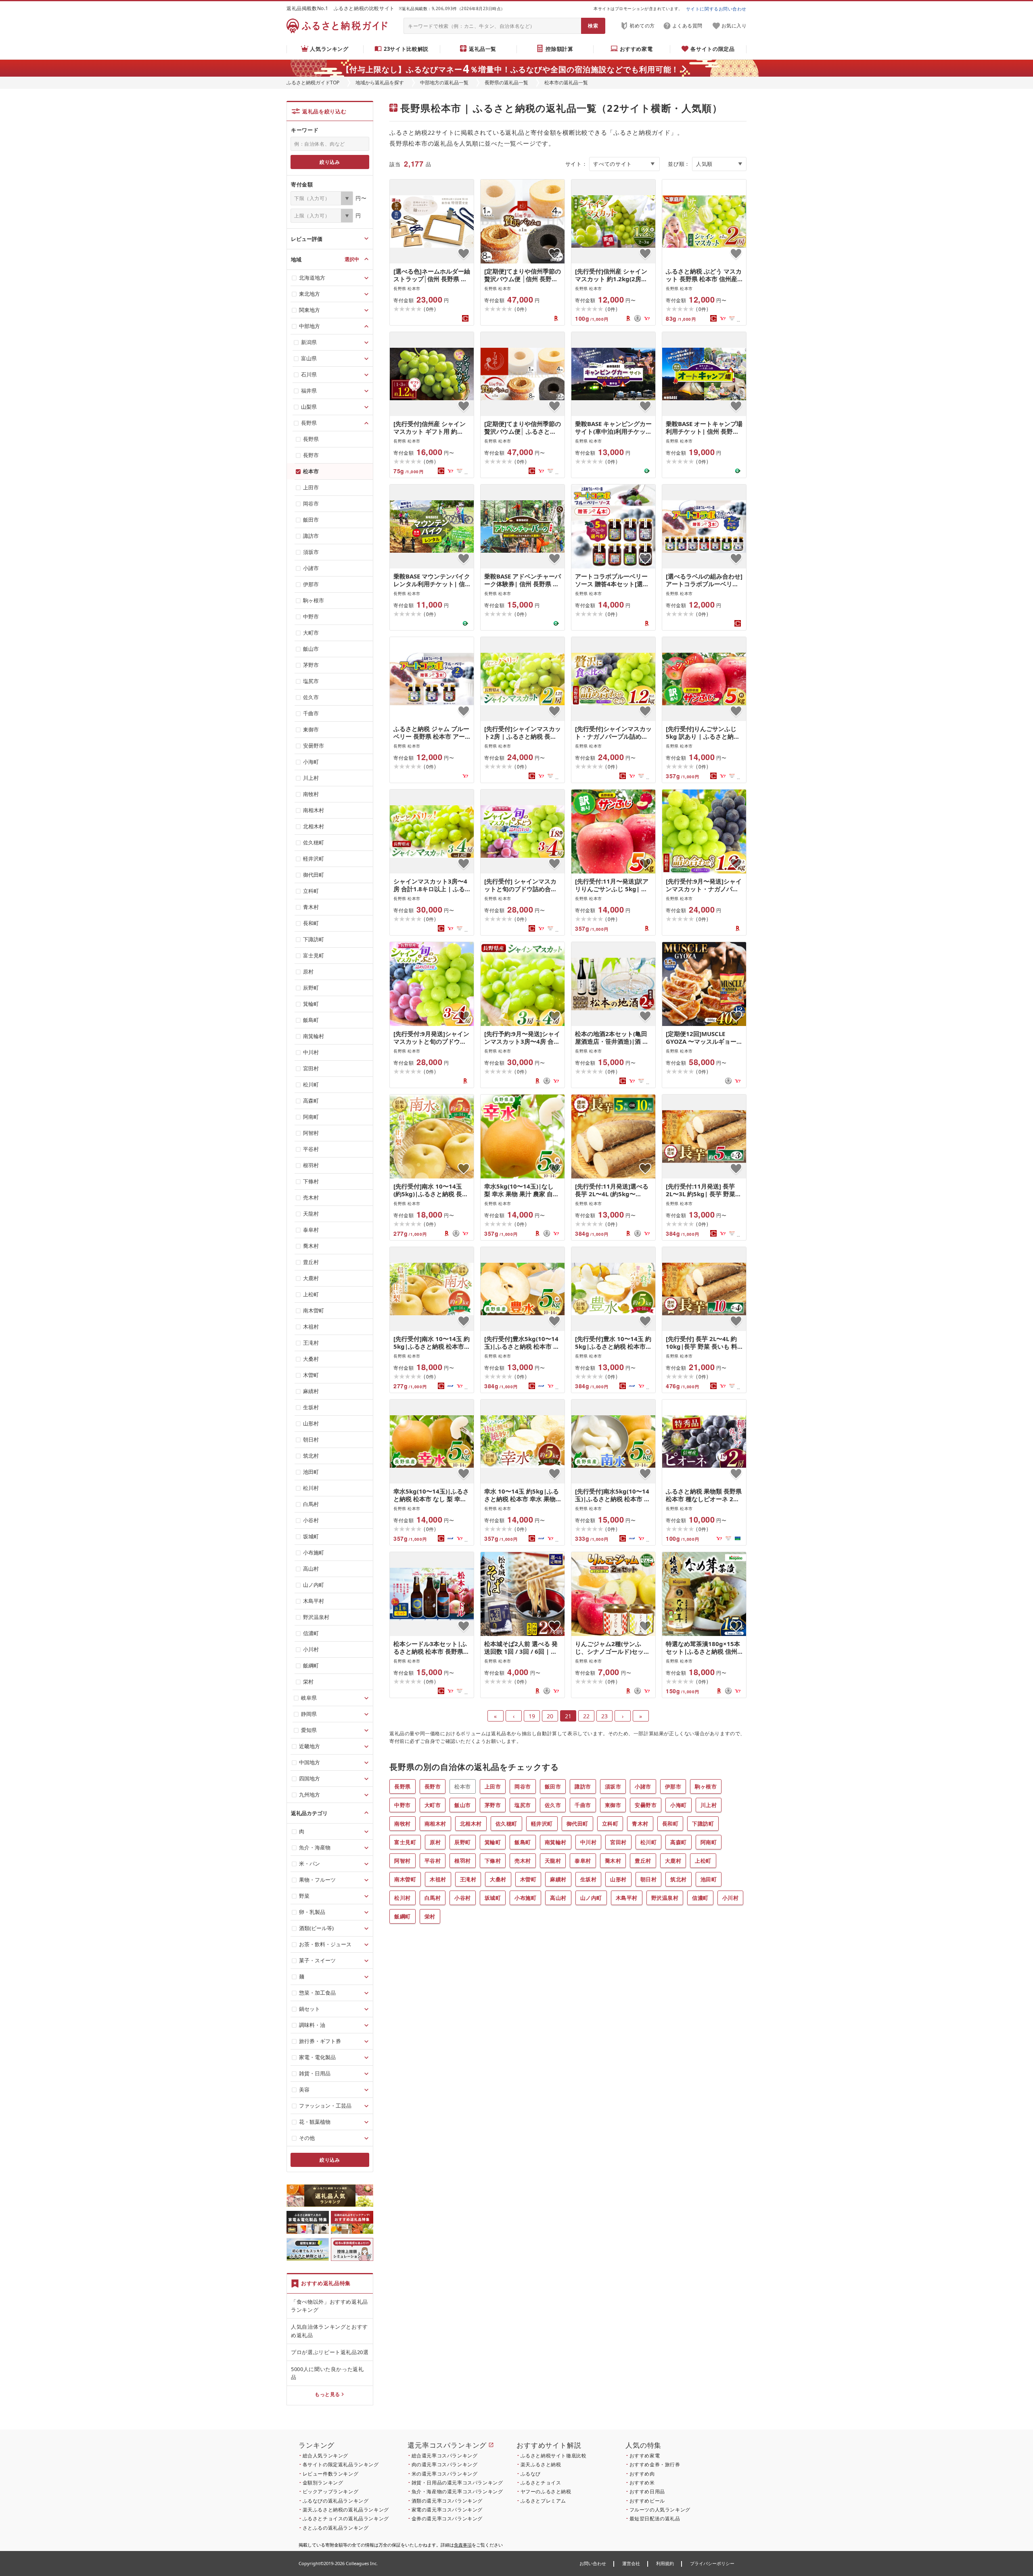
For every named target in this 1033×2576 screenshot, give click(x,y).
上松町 (703, 1861)
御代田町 (577, 1824)
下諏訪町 (703, 1824)
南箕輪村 (556, 1842)
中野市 (403, 1805)
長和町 (670, 1824)
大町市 (433, 1805)
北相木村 (471, 1824)
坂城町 (493, 1898)
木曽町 (528, 1879)
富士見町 (405, 1842)
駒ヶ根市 (706, 1786)
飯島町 (523, 1842)
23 (604, 1716)
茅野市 (493, 1805)
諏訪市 (583, 1786)
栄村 (430, 1916)
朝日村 (649, 1879)
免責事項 (463, 2545)
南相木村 (435, 1824)
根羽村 (463, 1861)
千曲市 (583, 1805)
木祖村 (438, 1879)
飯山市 (463, 1805)
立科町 (610, 1824)
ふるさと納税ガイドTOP (313, 83)
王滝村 (468, 1879)
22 (586, 1716)
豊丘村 (643, 1861)
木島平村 (627, 1898)
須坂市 (613, 1786)
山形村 (618, 1879)
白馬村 (433, 1898)
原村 (435, 1842)
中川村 (589, 1842)
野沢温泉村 (665, 1898)
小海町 (679, 1805)
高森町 (679, 1842)
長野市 (433, 1786)
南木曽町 (405, 1879)
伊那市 (673, 1786)
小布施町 (525, 1898)
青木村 (640, 1824)
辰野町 (463, 1842)
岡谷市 (523, 1786)
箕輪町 (493, 1842)
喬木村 (613, 1861)
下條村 (493, 1861)
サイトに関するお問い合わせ (716, 9)
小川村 (731, 1898)
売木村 (523, 1861)
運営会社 (631, 2563)
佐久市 (553, 1805)
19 (532, 1716)
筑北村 (679, 1879)
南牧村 (403, 1824)
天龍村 (553, 1861)
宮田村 (618, 1842)
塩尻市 (523, 1805)
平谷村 (433, 1861)
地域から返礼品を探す (380, 83)
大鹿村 (673, 1861)
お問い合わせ (593, 2563)
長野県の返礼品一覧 (506, 83)
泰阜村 (583, 1861)
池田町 (709, 1879)
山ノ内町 (591, 1898)
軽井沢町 (542, 1824)
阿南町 (709, 1842)
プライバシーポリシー (712, 2563)
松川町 (649, 1842)
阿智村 (403, 1861)
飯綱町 (403, 1916)
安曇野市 (646, 1805)
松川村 (403, 1898)
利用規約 (665, 2563)
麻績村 (558, 1879)
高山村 (558, 1898)
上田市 (493, 1786)
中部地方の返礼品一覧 (444, 83)
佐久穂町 (506, 1824)
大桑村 (498, 1879)
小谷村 (463, 1898)
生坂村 (589, 1879)
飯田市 (553, 1786)
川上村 (709, 1805)
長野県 (403, 1786)
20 (550, 1716)
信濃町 (700, 1898)
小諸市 (643, 1786)
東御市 (613, 1805)
